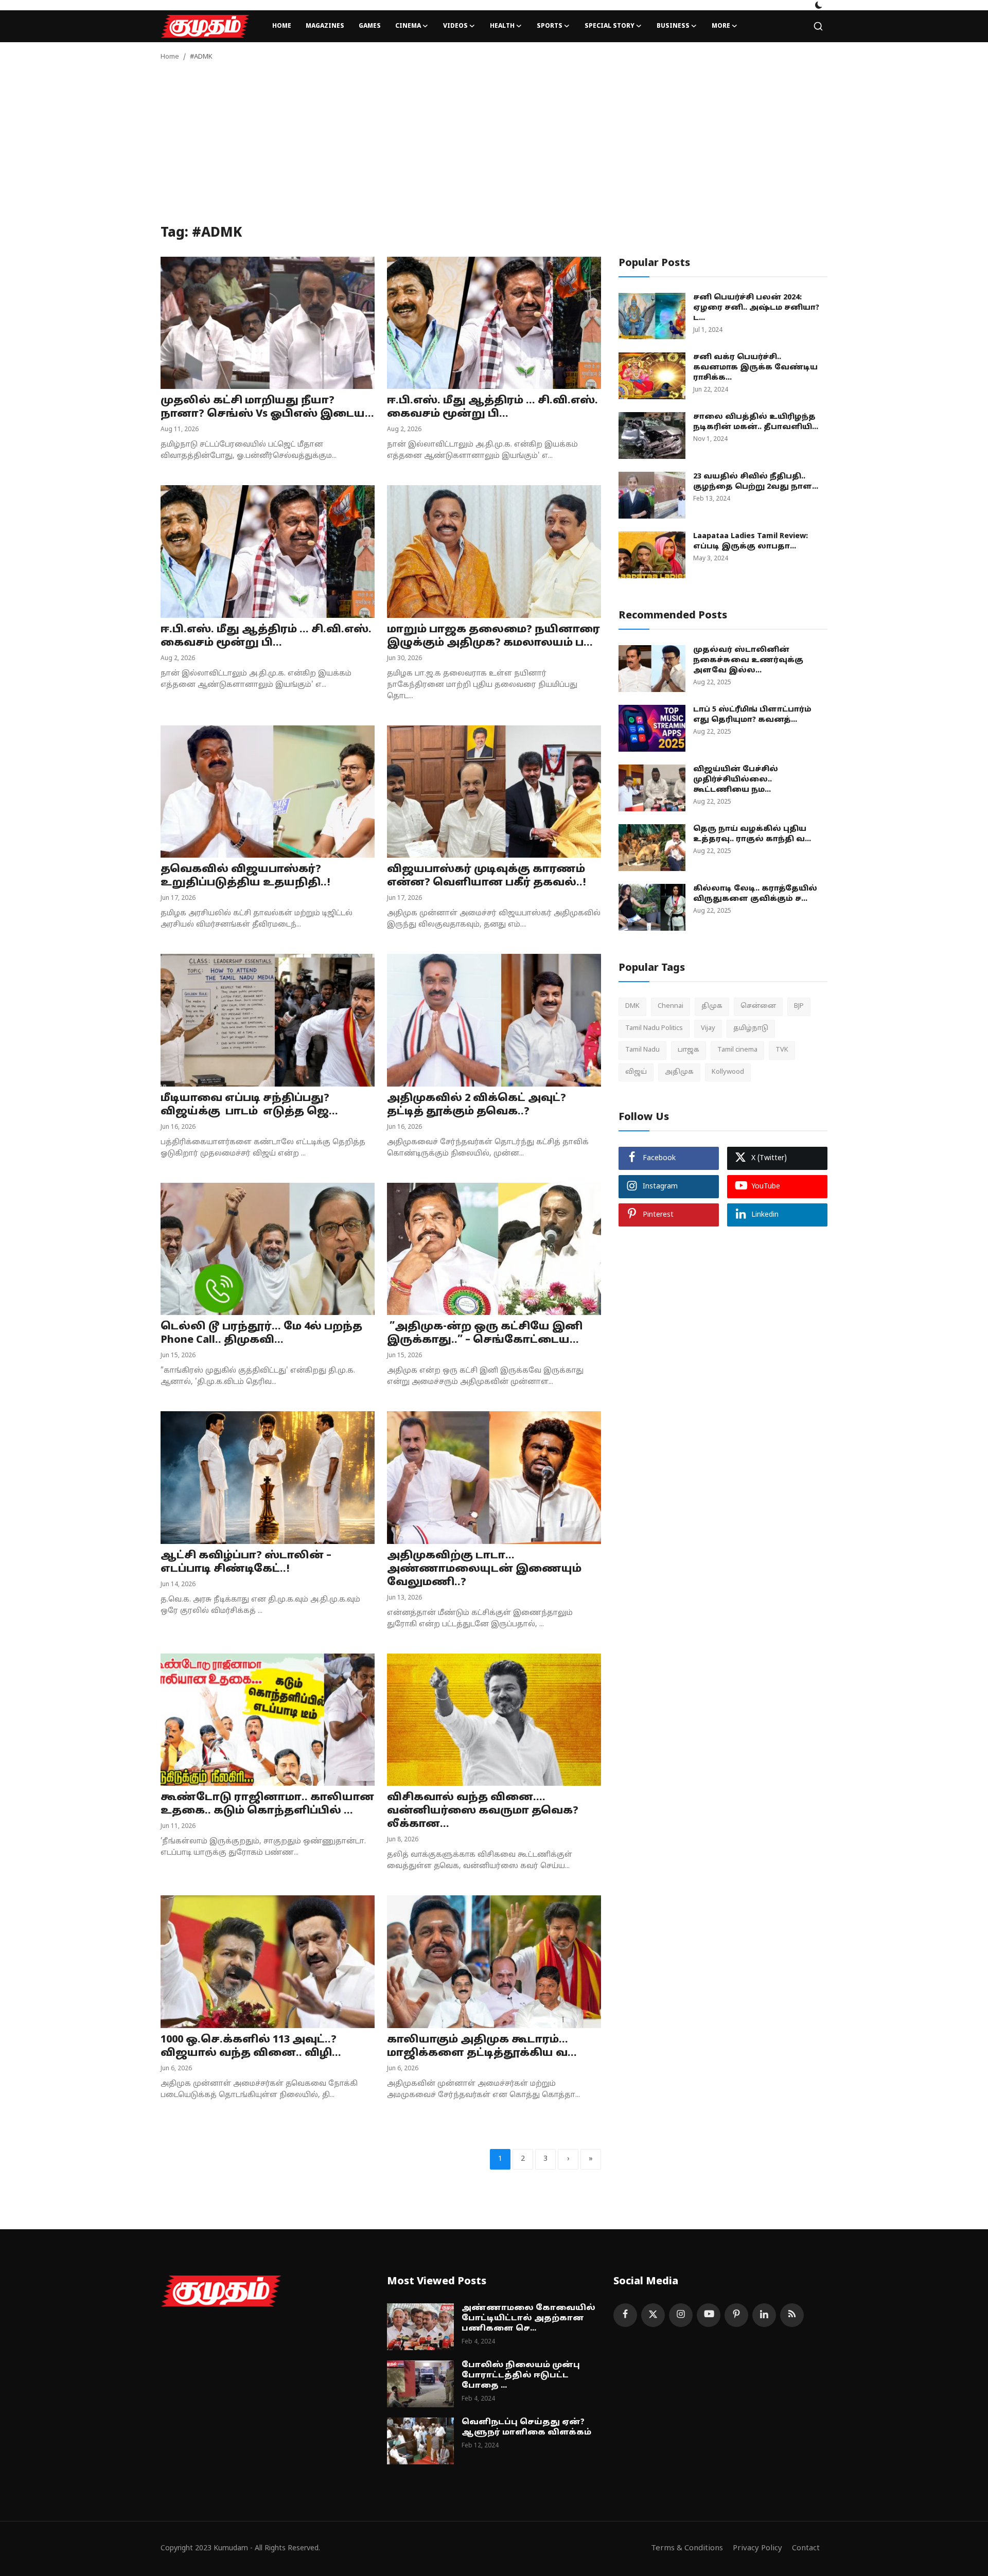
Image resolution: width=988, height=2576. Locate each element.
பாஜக (689, 1050)
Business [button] (673, 26)
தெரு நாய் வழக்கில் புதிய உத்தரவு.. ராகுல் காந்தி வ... (752, 834)
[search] (818, 26)
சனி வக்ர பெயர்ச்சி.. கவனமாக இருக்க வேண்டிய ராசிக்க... (755, 368)
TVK (782, 1050)
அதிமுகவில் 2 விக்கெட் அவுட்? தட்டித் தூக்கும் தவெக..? (477, 1105)
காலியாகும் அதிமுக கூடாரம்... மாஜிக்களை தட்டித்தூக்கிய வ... (482, 2047)
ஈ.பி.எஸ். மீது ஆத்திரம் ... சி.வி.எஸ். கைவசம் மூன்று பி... (492, 407)
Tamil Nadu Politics (654, 1028)
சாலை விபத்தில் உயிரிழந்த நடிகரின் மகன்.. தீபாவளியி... (756, 422)
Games (370, 26)
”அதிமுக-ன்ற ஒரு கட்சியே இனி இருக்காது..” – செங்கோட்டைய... (485, 1334)
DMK (632, 1006)
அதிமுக (679, 1072)
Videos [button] (455, 26)
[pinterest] (736, 2315)
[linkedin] (764, 2315)
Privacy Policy (757, 2548)
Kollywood (728, 1072)
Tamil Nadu (642, 1050)
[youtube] (709, 2315)
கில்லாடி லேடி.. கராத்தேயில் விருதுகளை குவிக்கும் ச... (755, 894)
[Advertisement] (494, 148)
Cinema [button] (408, 26)
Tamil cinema (737, 1050)
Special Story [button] (610, 26)
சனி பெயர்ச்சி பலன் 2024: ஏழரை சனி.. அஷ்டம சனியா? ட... (756, 308)
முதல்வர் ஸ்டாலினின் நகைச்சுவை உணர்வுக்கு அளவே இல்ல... (748, 660)
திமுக (712, 1006)
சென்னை (758, 1006)
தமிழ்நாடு (751, 1028)
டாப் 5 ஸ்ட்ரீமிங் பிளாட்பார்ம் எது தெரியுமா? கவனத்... (752, 715)
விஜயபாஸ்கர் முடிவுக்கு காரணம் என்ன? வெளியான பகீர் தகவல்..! (487, 876)
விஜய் (636, 1072)
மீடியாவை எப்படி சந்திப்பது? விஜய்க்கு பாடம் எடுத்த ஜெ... (249, 1105)
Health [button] (502, 26)
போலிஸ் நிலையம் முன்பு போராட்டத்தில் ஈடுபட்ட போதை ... (521, 2376)
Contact (806, 2548)
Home (282, 26)
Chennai (671, 1006)
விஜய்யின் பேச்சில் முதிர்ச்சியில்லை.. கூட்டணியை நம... (736, 780)
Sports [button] (550, 26)
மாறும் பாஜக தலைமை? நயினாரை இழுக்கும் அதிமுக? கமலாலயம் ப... (493, 636)
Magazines (325, 26)
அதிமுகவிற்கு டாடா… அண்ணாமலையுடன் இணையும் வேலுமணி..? (484, 1569)
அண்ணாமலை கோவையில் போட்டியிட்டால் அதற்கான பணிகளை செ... (528, 2319)
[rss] (792, 2315)
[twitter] (653, 2315)
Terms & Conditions (687, 2548)
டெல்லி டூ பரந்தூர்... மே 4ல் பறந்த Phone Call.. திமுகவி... (261, 1334)
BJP (799, 1006)
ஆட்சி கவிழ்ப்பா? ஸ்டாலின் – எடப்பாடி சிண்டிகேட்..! (246, 1562)
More (721, 26)
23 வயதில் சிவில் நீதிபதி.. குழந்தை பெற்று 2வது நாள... (756, 482)
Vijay (708, 1028)
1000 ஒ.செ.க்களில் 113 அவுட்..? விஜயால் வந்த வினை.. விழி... (251, 2047)
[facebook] (625, 2315)
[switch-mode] (819, 5)
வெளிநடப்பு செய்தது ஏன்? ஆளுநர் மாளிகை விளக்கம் (526, 2428)
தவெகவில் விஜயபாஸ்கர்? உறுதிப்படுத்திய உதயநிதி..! (245, 876)
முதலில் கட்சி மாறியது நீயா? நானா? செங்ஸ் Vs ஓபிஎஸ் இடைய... (267, 407)
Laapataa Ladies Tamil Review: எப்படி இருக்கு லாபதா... (751, 541)
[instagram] (681, 2315)
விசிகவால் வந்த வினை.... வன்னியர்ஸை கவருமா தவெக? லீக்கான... (483, 1811)
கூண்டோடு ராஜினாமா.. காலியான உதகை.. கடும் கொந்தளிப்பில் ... (267, 1804)
